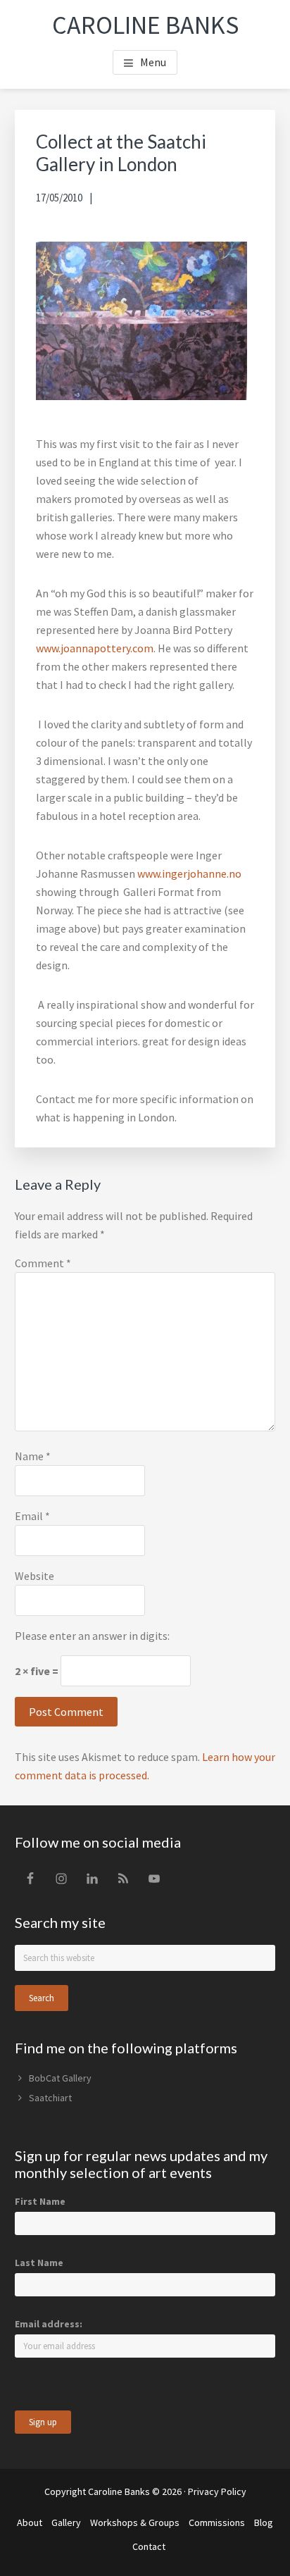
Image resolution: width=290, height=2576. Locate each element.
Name (33, 1456)
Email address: (49, 2324)
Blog (264, 2522)
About (30, 2522)
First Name (40, 2201)
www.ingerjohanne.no (189, 873)
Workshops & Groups (135, 2522)
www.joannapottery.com (95, 648)
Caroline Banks (145, 25)
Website (34, 1576)
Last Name (39, 2263)
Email (32, 1516)
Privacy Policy (217, 2491)
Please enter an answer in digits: (92, 1636)
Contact (149, 2546)
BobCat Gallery (60, 2078)
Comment (43, 1263)
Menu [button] (153, 62)
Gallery (66, 2522)
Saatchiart (50, 2098)
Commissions (217, 2522)
